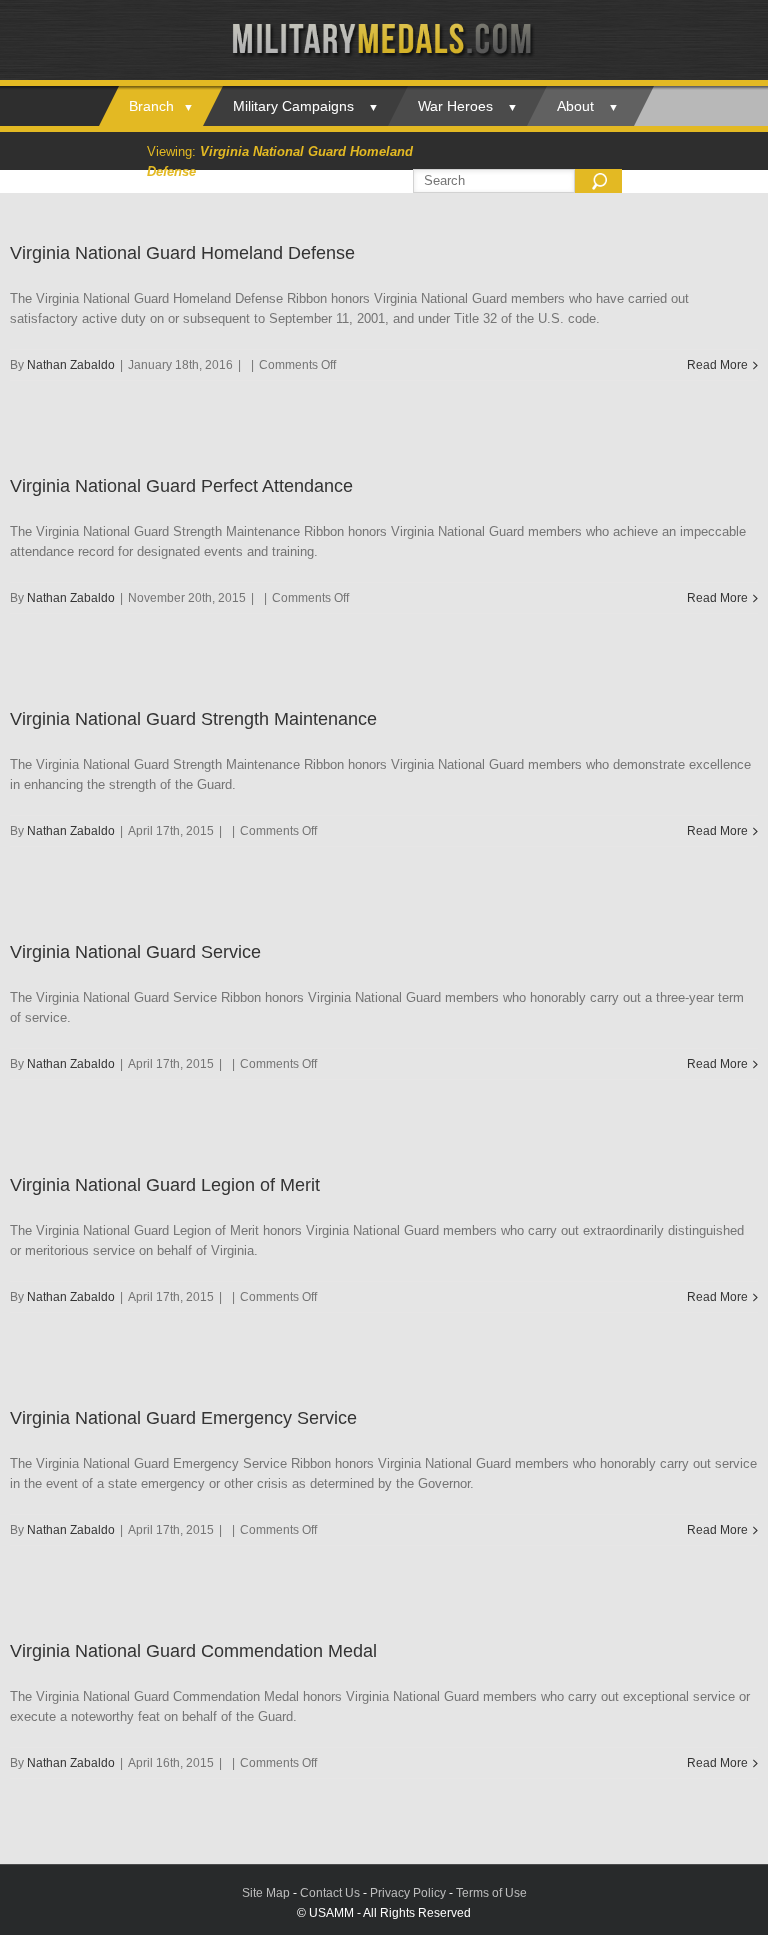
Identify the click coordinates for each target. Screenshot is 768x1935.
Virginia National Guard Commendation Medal (193, 1651)
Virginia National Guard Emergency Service (183, 1418)
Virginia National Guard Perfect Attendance (181, 486)
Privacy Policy (408, 1893)
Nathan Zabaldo (71, 365)
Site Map (266, 1893)
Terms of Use (491, 1893)
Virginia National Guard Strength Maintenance (193, 719)
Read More (717, 365)
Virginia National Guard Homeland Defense (182, 253)
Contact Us (330, 1893)
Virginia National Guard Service (135, 952)
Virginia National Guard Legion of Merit (165, 1185)
